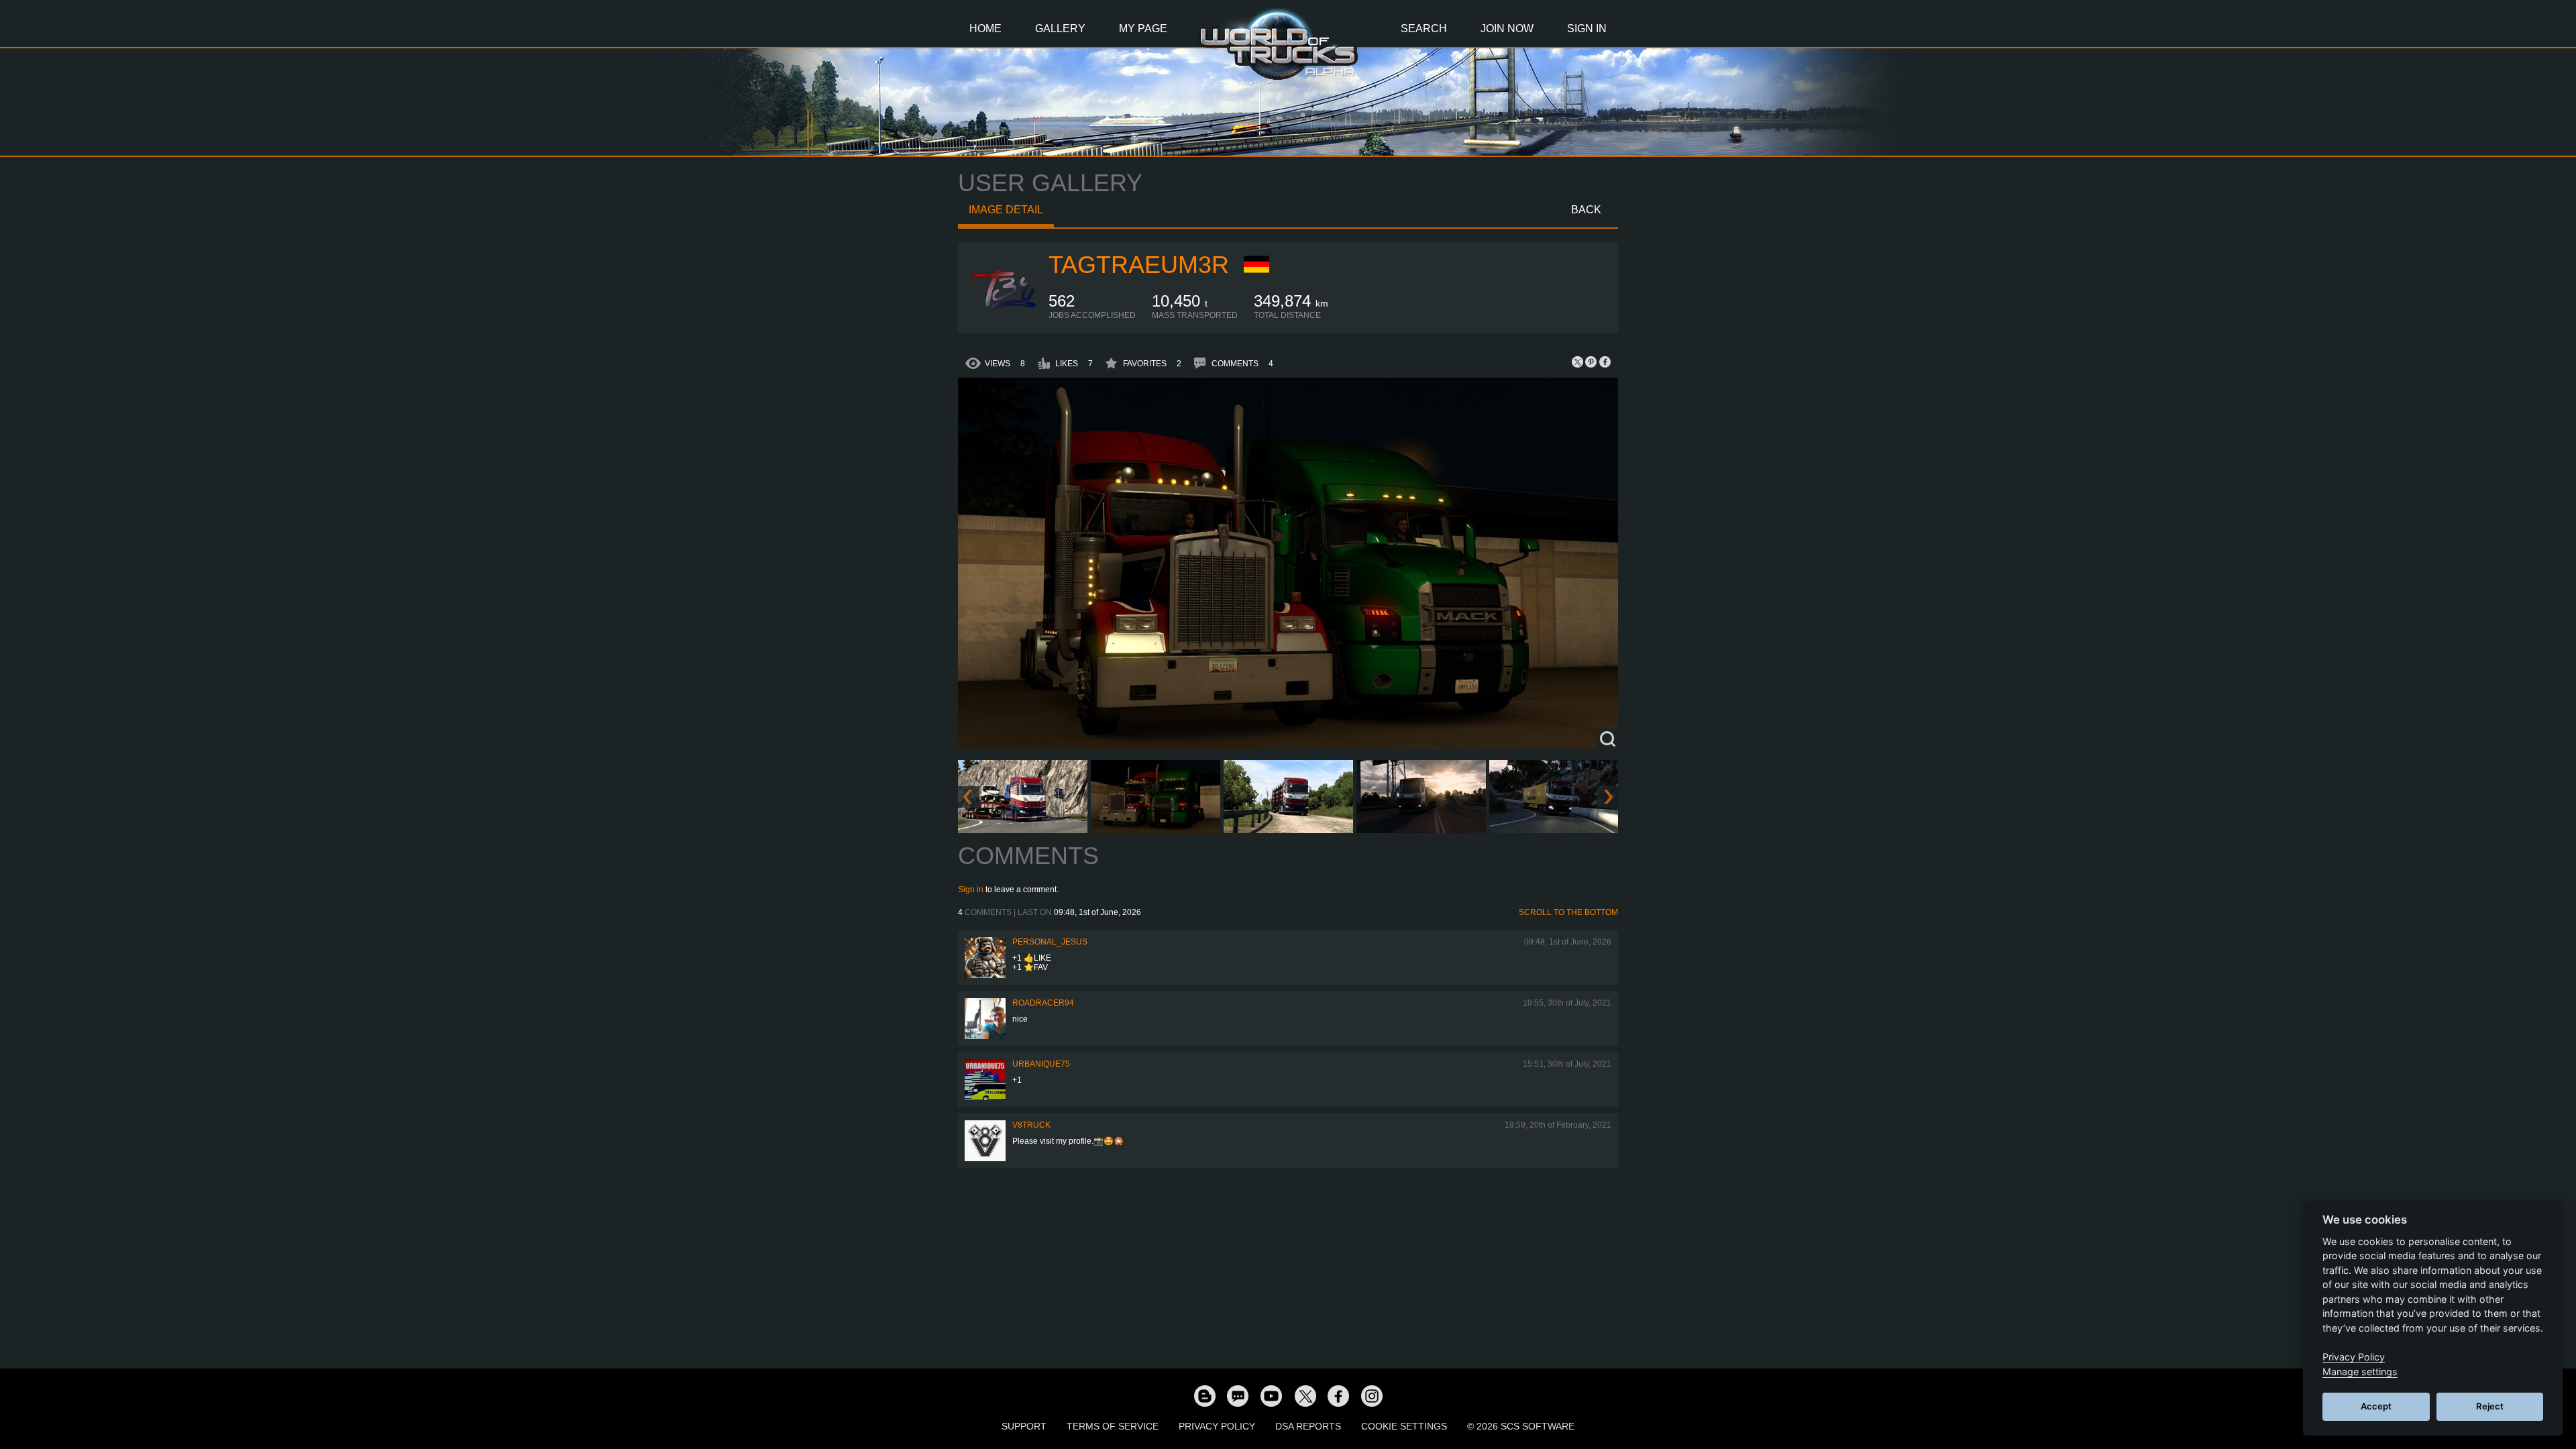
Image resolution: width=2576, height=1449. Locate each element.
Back (1586, 210)
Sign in (971, 890)
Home (985, 29)
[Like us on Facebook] (1338, 1395)
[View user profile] (1004, 317)
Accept (2376, 1406)
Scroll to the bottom (1568, 912)
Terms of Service (1113, 1426)
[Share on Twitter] (1578, 362)
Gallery (1060, 29)
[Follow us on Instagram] (1372, 1395)
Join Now (1507, 29)
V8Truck (1031, 1125)
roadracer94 (1043, 1003)
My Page (1143, 29)
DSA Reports (1308, 1426)
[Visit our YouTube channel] (1271, 1395)
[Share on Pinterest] (1591, 362)
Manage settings (2360, 1372)
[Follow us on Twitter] (1305, 1395)
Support (1024, 1426)
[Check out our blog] (1204, 1395)
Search (1424, 29)
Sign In (1587, 29)
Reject (2490, 1406)
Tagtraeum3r (1139, 265)
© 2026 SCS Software (1521, 1426)
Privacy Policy (1217, 1426)
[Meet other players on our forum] (1238, 1395)
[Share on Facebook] (1605, 362)
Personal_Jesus (1050, 942)
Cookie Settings (1404, 1426)
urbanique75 (1041, 1064)
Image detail (1006, 210)
